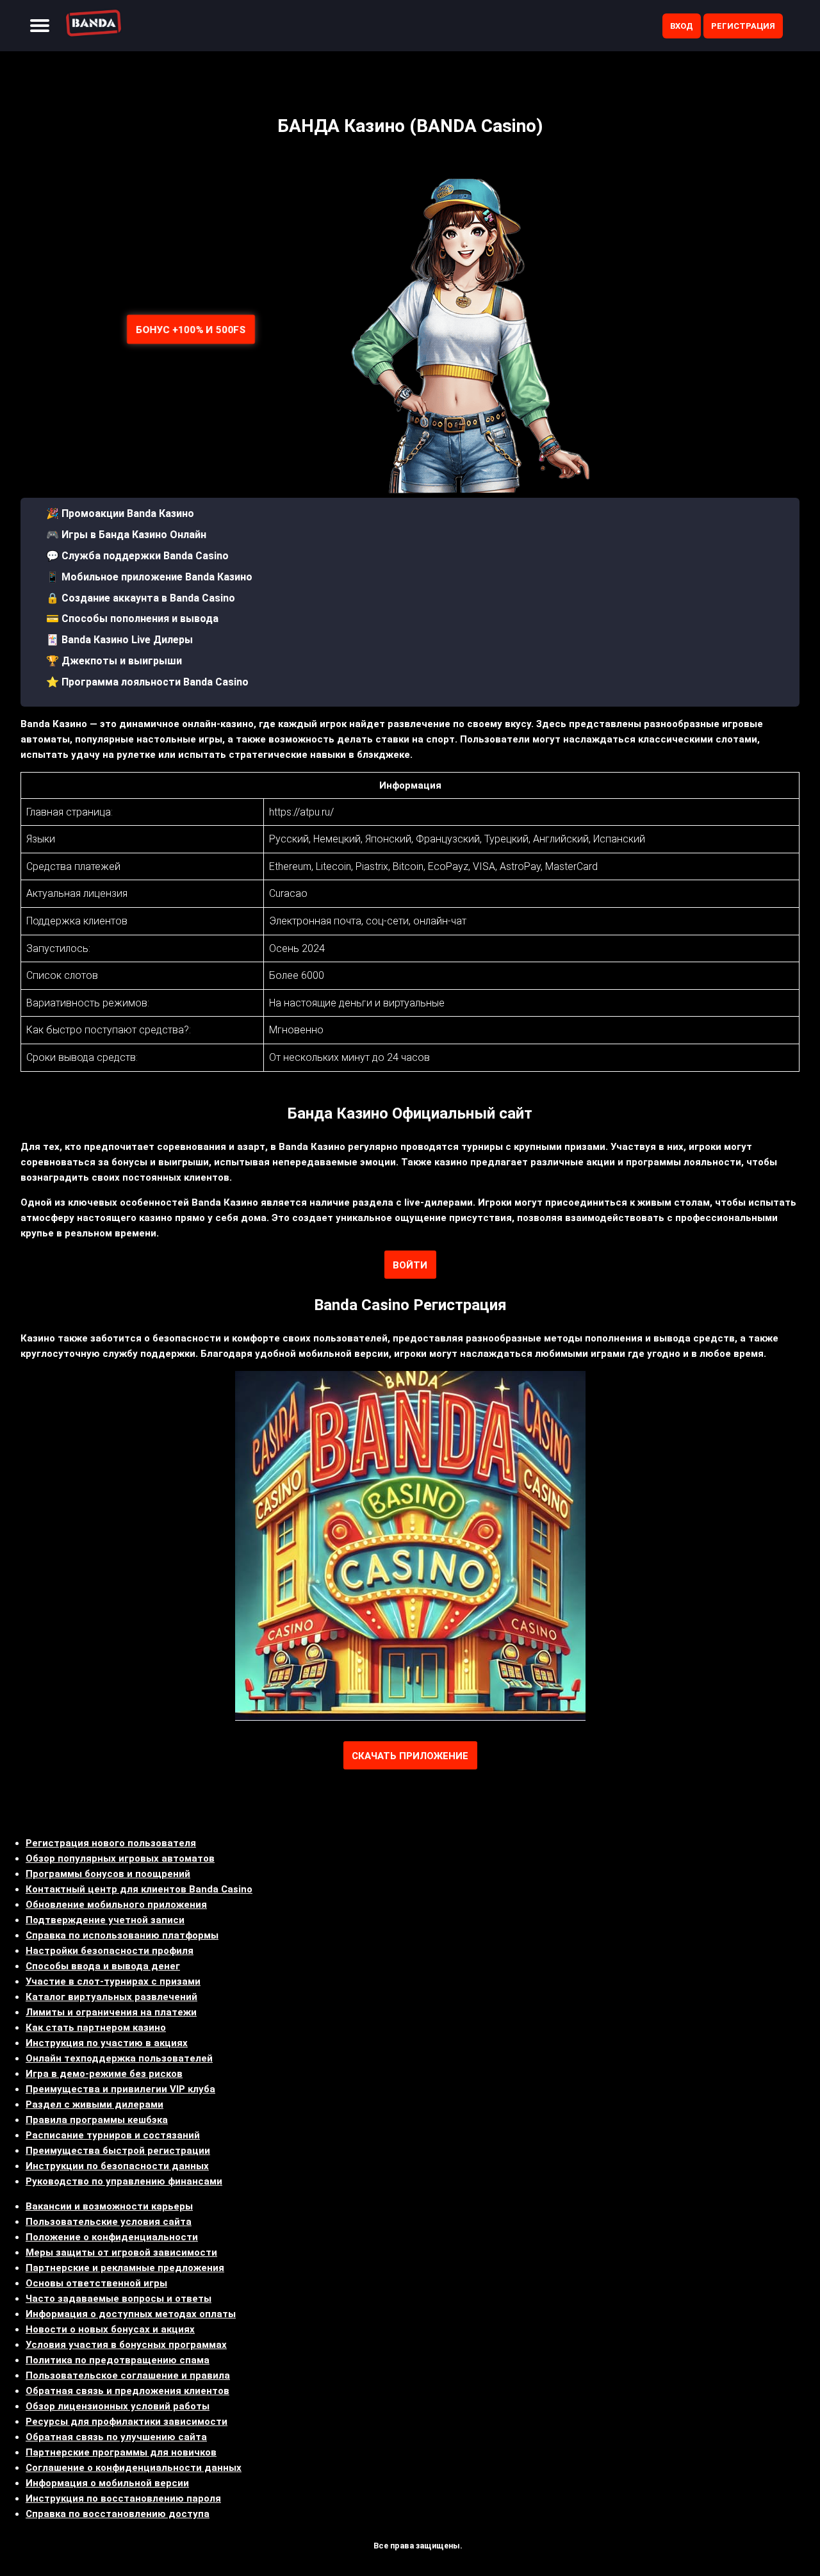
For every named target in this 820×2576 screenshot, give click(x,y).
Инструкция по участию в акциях (107, 2043)
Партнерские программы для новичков (121, 2452)
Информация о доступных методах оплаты (131, 2314)
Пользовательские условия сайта (109, 2222)
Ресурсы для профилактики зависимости (127, 2422)
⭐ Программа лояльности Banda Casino (147, 682)
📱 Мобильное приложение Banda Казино (149, 577)
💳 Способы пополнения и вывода (132, 619)
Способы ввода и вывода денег (103, 1966)
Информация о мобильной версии (107, 2483)
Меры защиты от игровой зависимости (121, 2252)
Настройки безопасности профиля (110, 1951)
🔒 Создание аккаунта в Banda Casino (141, 598)
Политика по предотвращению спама (118, 2360)
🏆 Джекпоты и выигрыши (114, 661)
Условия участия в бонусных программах (126, 2345)
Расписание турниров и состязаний (113, 2135)
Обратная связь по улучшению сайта (116, 2437)
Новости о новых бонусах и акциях (110, 2329)
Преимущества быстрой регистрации (118, 2151)
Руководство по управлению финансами (124, 2181)
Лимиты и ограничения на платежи (111, 2012)
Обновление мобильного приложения (116, 1905)
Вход (682, 26)
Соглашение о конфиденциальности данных (134, 2468)
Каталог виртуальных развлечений (111, 1997)
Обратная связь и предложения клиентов (127, 2391)
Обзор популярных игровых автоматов (120, 1858)
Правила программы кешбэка (97, 2120)
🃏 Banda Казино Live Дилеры (119, 640)
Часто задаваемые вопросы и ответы (119, 2299)
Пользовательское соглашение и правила (128, 2375)
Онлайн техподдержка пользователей (119, 2058)
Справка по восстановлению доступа (118, 2514)
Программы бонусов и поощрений (108, 1874)
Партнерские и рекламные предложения (125, 2268)
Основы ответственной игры (96, 2283)
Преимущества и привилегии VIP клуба (120, 2089)
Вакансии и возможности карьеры (109, 2206)
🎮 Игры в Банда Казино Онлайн (126, 535)
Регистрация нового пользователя (111, 1843)
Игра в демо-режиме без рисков (104, 2074)
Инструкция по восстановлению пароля (123, 2498)
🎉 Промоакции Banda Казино (120, 513)
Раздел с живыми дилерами (94, 2104)
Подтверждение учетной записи (105, 1920)
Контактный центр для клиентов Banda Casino (139, 1889)
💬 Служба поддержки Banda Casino (137, 556)
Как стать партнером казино (96, 2028)
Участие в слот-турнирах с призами (113, 1981)
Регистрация (743, 26)
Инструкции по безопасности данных (117, 2166)
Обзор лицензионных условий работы (118, 2406)
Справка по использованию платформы (122, 1935)
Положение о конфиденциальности (112, 2237)
